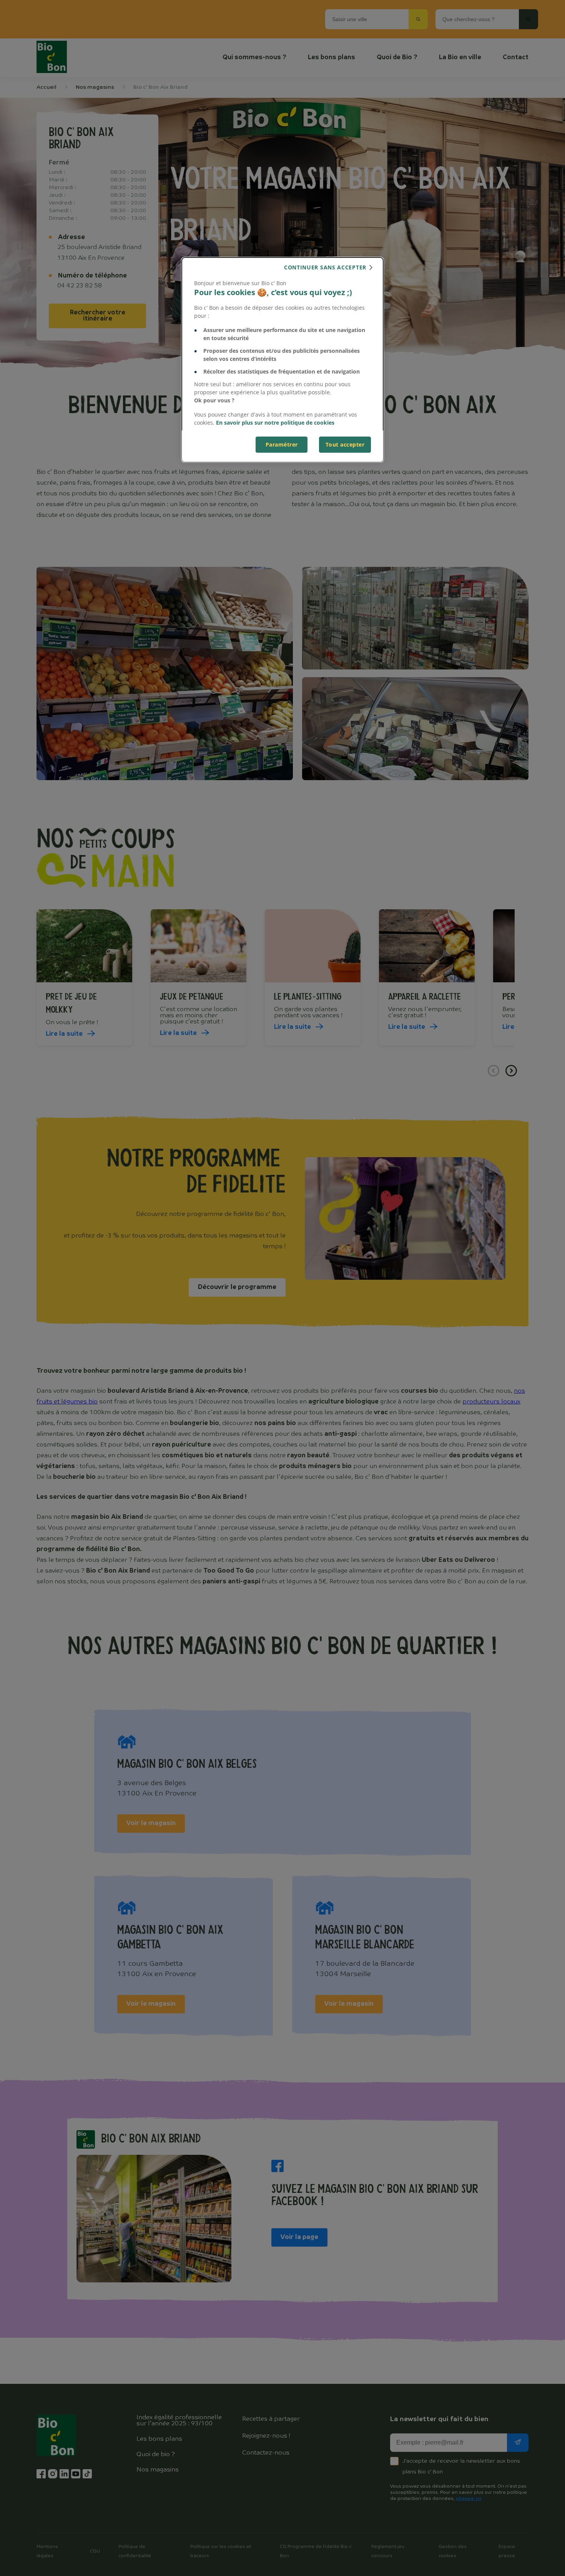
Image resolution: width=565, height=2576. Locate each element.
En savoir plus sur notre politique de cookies (275, 423)
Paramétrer (282, 444)
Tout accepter (345, 444)
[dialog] (282, 360)
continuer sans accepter (325, 267)
